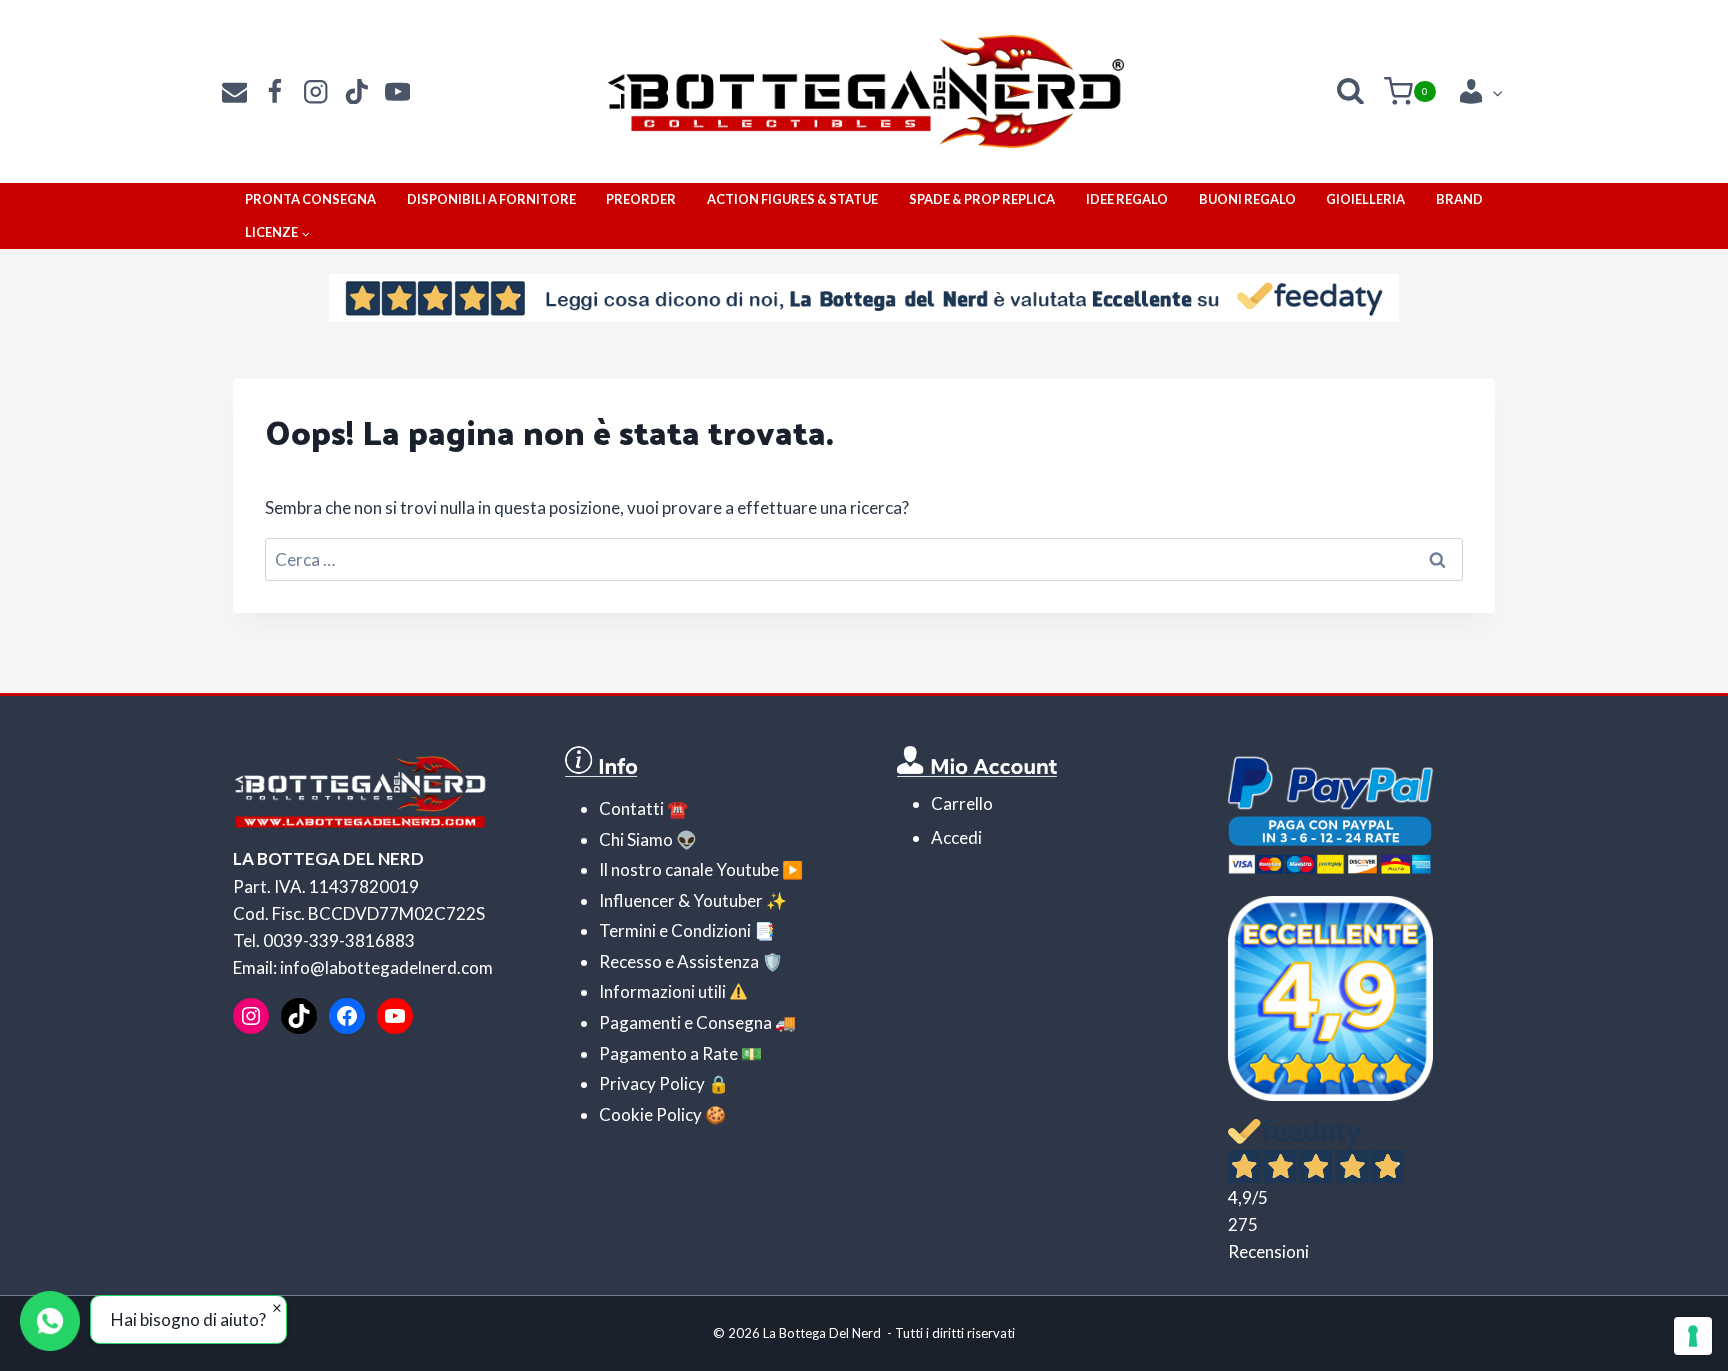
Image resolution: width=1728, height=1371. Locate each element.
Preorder (641, 199)
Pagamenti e (646, 1022)
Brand (1459, 199)
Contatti (631, 808)
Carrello (962, 803)
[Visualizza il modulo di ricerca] (1350, 91)
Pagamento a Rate (668, 1053)
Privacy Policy (652, 1083)
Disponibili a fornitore (491, 199)
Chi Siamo (636, 839)
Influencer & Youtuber (681, 900)
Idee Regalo (1127, 199)
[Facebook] (275, 91)
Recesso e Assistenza (679, 961)
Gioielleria (1365, 199)
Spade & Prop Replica (982, 199)
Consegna (732, 1022)
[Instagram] (316, 91)
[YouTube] (397, 91)
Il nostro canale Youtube (689, 869)
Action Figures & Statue (792, 199)
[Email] (234, 91)
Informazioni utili (662, 991)
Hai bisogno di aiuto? (188, 1319)
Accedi (956, 837)
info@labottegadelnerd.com (386, 967)
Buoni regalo (1247, 199)
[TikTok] (356, 91)
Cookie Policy (650, 1114)
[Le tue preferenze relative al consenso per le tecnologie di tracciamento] (1693, 1336)
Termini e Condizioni (675, 930)
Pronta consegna (310, 199)
